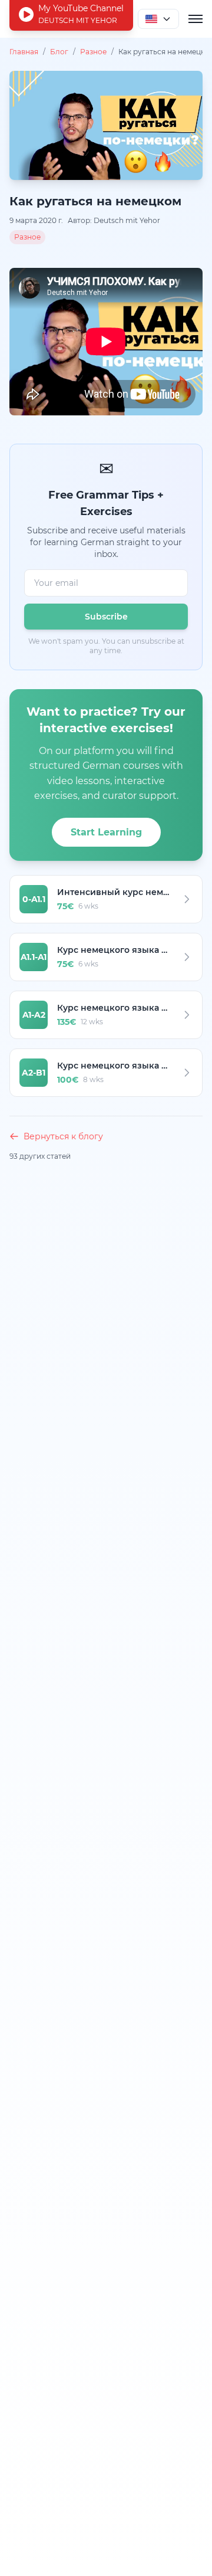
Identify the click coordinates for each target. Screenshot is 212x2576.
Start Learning (106, 832)
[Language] (158, 19)
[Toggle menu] (196, 19)
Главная (24, 52)
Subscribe (106, 617)
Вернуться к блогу (63, 1136)
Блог (59, 52)
